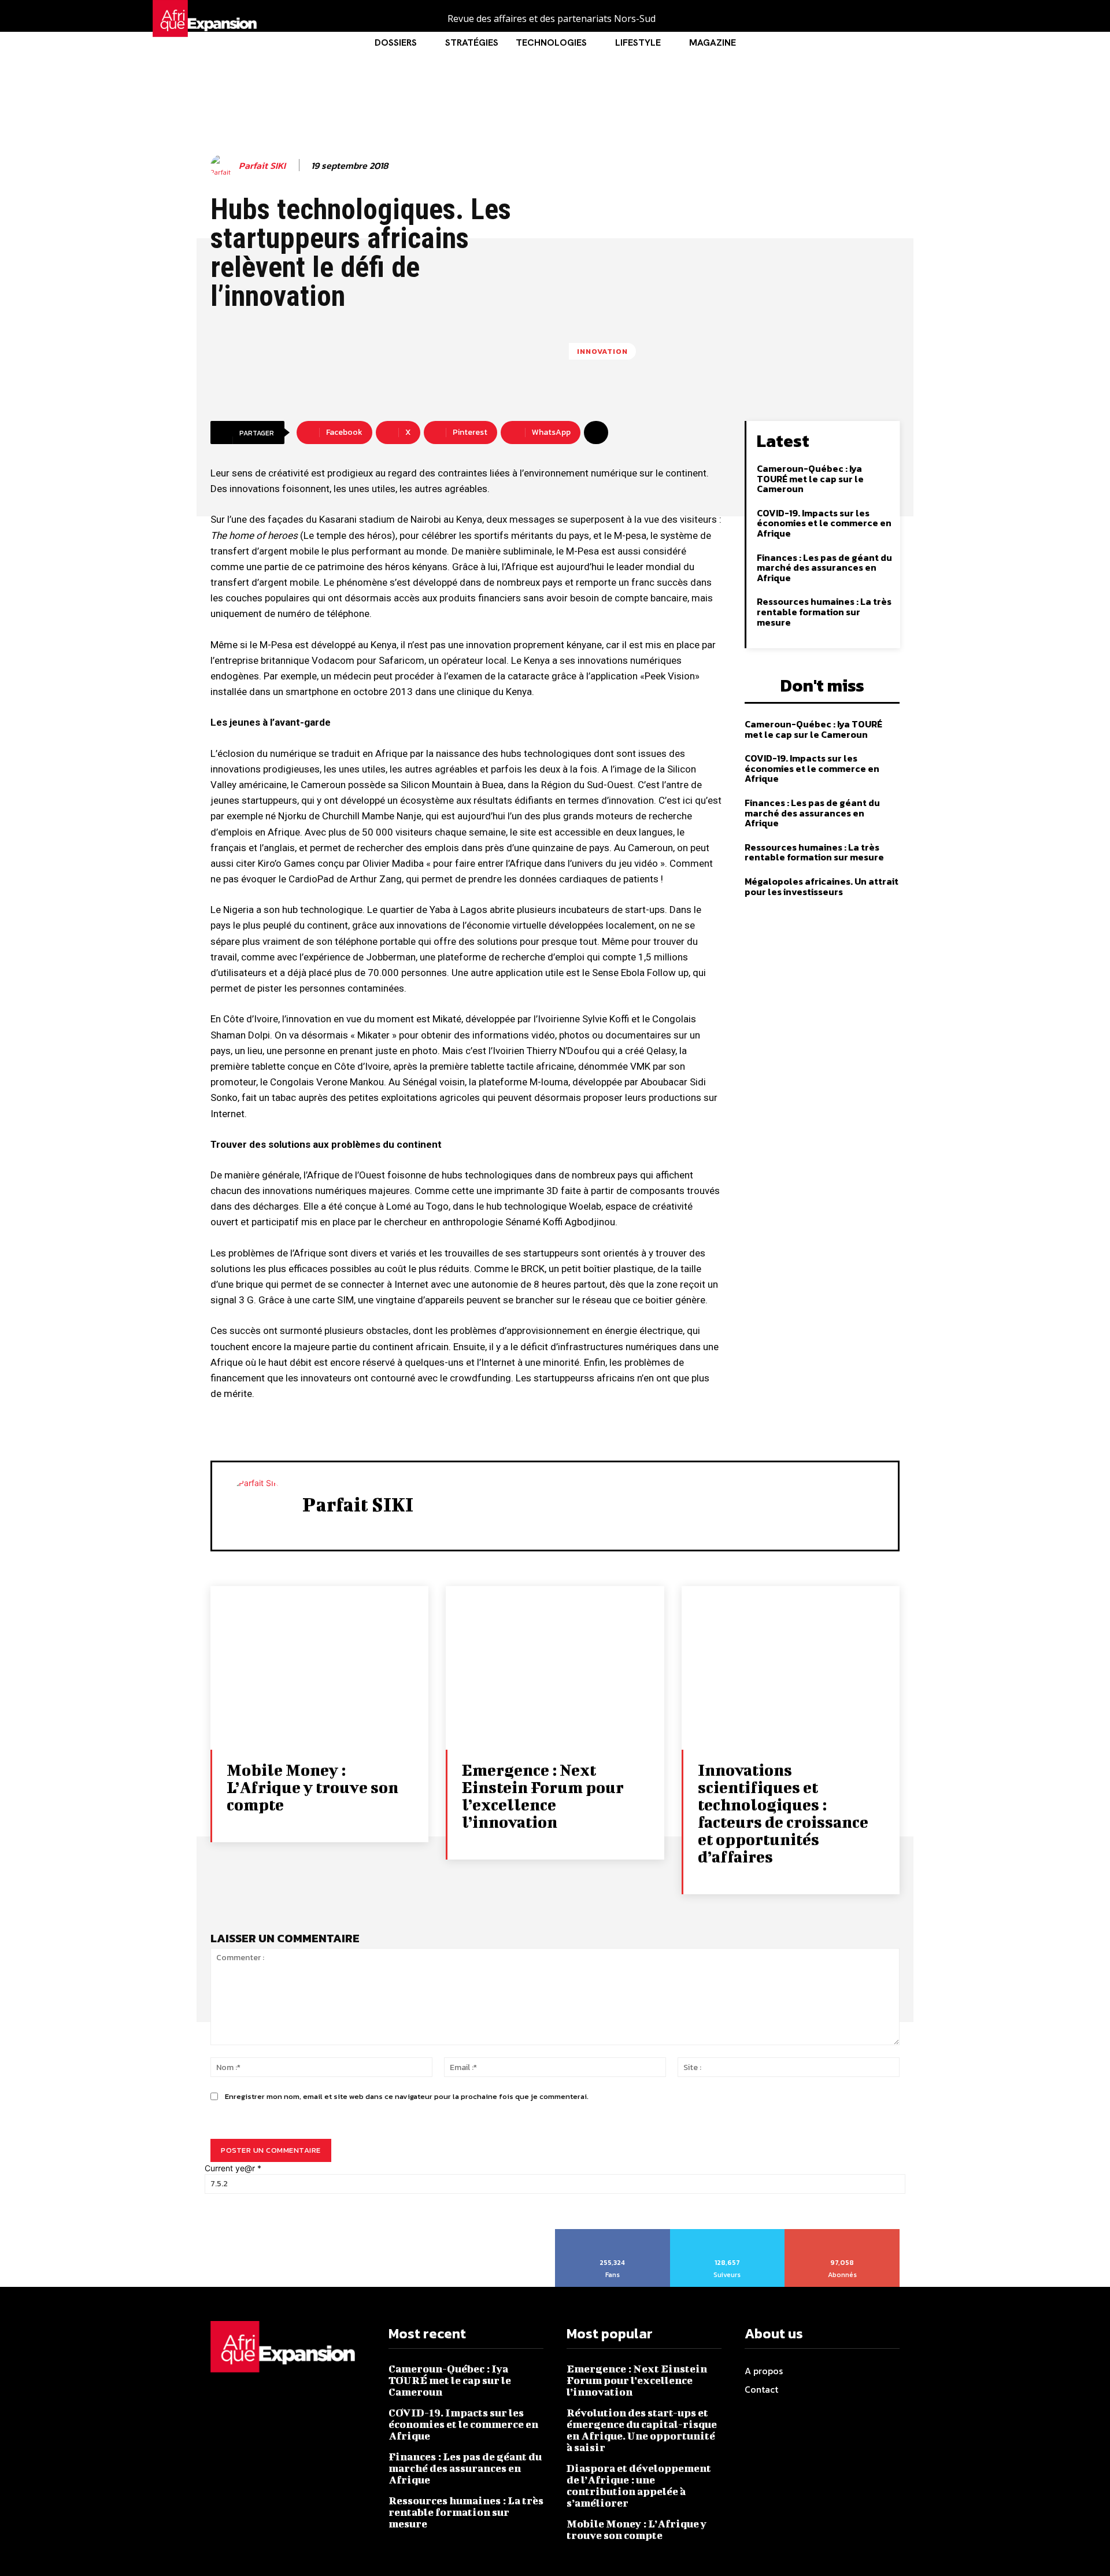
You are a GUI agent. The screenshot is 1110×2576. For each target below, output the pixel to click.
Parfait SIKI (262, 166)
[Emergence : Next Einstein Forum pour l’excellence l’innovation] (555, 1668)
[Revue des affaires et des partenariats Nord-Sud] (233, 19)
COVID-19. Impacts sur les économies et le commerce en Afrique (824, 523)
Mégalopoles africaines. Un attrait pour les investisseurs (822, 886)
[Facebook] (895, 19)
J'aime (613, 2233)
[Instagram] (921, 19)
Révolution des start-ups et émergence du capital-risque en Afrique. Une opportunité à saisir (642, 2430)
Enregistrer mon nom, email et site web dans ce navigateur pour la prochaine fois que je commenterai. (407, 2096)
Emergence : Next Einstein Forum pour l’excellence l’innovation (543, 1796)
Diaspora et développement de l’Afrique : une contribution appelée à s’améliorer (639, 2486)
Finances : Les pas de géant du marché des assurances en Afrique (824, 568)
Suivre (727, 2233)
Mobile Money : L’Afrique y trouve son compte (312, 1787)
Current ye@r (233, 2168)
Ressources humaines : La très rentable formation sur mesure (824, 611)
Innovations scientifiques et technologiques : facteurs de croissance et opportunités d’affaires (783, 1813)
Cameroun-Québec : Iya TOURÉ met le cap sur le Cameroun (810, 478)
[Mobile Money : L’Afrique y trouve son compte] (319, 1668)
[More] (596, 433)
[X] (947, 19)
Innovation (602, 351)
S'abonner (842, 2233)
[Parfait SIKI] (224, 166)
